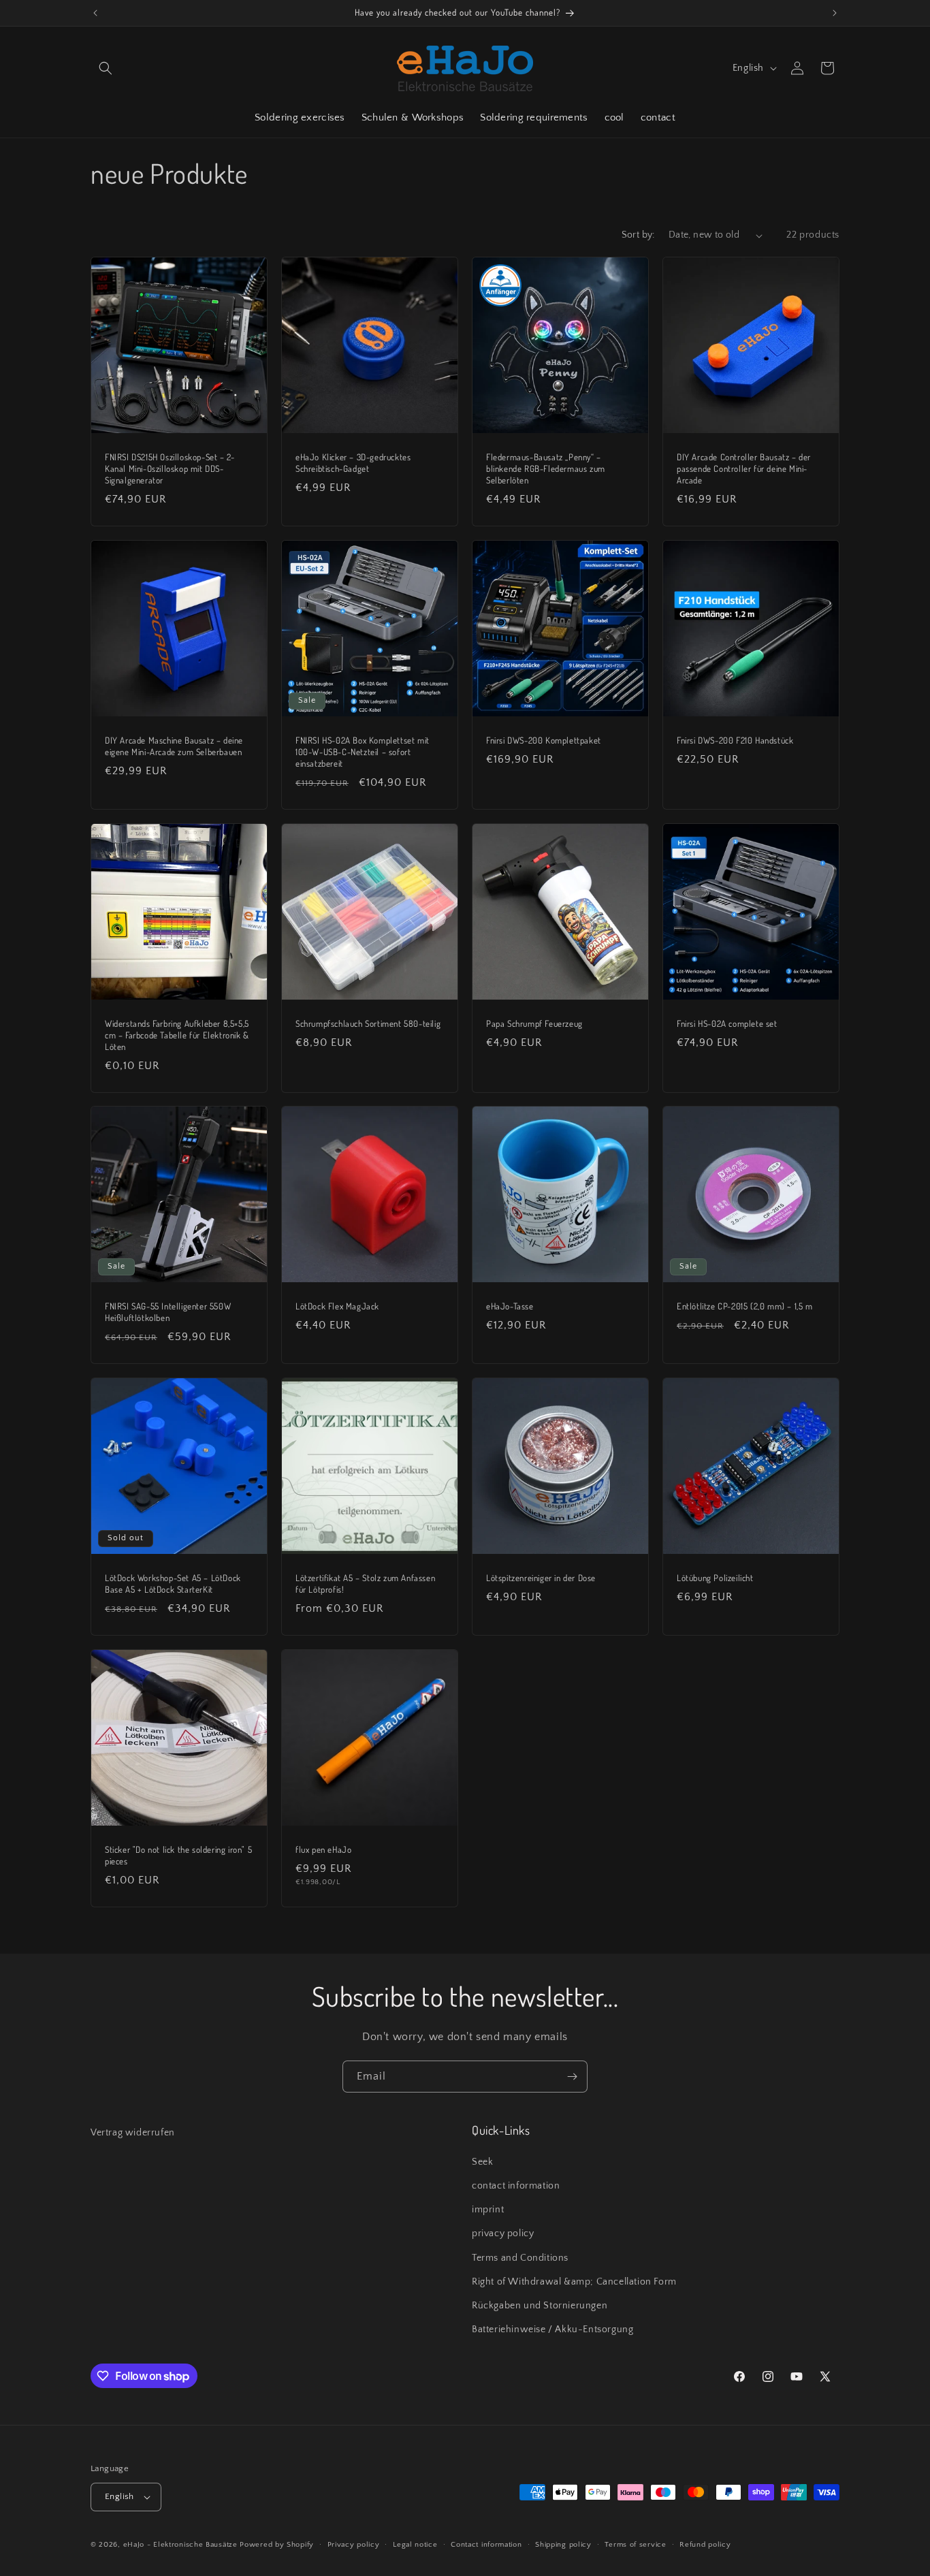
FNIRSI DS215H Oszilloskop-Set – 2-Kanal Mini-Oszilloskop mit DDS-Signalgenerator (170, 468)
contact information (516, 2186)
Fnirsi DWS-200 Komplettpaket (544, 740)
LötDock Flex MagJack (337, 1306)
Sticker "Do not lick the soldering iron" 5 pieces (178, 1855)
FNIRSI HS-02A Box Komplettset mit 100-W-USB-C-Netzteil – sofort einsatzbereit (363, 752)
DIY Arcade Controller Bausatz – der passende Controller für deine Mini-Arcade (744, 468)
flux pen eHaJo (323, 1849)
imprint (488, 2210)
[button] (106, 68)
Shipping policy (563, 2545)
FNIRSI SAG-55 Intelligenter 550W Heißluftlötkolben (168, 1312)
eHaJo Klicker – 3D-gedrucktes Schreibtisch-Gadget (353, 463)
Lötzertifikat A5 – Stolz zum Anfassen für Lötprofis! (365, 1584)
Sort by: (638, 235)
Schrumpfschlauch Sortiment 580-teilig (368, 1023)
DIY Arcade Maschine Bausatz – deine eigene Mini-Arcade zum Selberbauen (174, 746)
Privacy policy (354, 2545)
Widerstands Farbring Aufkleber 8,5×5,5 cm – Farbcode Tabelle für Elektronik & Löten (177, 1035)
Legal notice (415, 2545)
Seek (482, 2162)
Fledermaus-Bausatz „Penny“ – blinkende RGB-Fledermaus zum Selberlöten (546, 468)
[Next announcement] (835, 13)
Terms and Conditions (520, 2258)
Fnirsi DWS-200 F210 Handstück (735, 740)
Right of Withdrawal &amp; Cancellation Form (574, 2282)
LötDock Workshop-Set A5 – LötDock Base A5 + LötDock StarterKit (173, 1584)
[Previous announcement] (95, 13)
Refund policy (705, 2545)
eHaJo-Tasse (510, 1306)
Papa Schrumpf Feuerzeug (534, 1023)
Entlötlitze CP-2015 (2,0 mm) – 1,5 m (745, 1306)
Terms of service (635, 2545)
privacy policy (503, 2233)
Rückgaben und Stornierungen (540, 2306)
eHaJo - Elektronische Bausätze (180, 2545)
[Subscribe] (572, 2077)
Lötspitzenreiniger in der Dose (541, 1578)
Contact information (486, 2545)
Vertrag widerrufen (133, 2133)
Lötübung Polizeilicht (715, 1578)
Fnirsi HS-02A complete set (727, 1023)
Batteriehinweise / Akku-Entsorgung (552, 2329)
